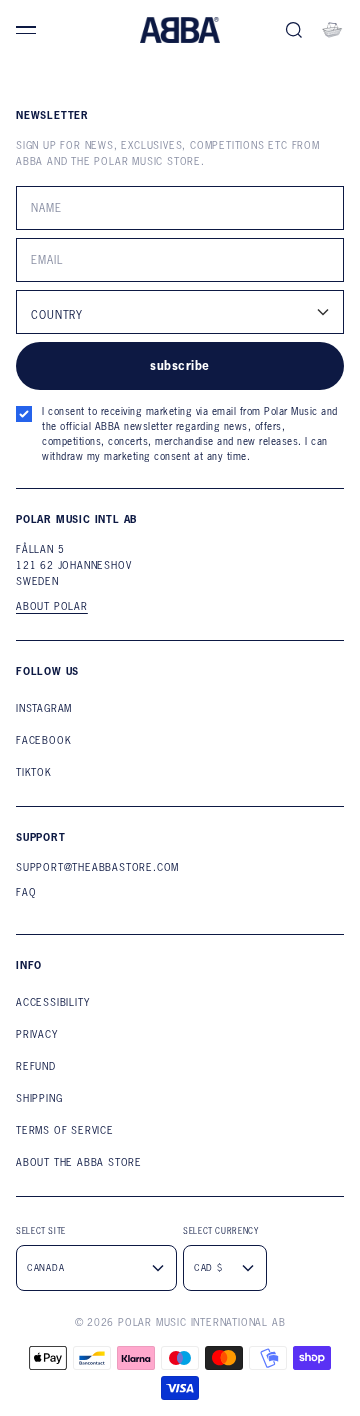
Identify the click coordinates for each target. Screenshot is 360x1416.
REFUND (36, 1066)
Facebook (43, 740)
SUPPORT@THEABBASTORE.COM (97, 867)
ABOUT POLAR (52, 607)
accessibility (52, 1002)
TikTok (34, 772)
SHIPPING (39, 1098)
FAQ (26, 892)
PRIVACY (37, 1034)
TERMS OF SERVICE (65, 1130)
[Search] (294, 30)
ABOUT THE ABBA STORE (79, 1162)
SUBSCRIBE (179, 365)
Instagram (44, 708)
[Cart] (332, 30)
